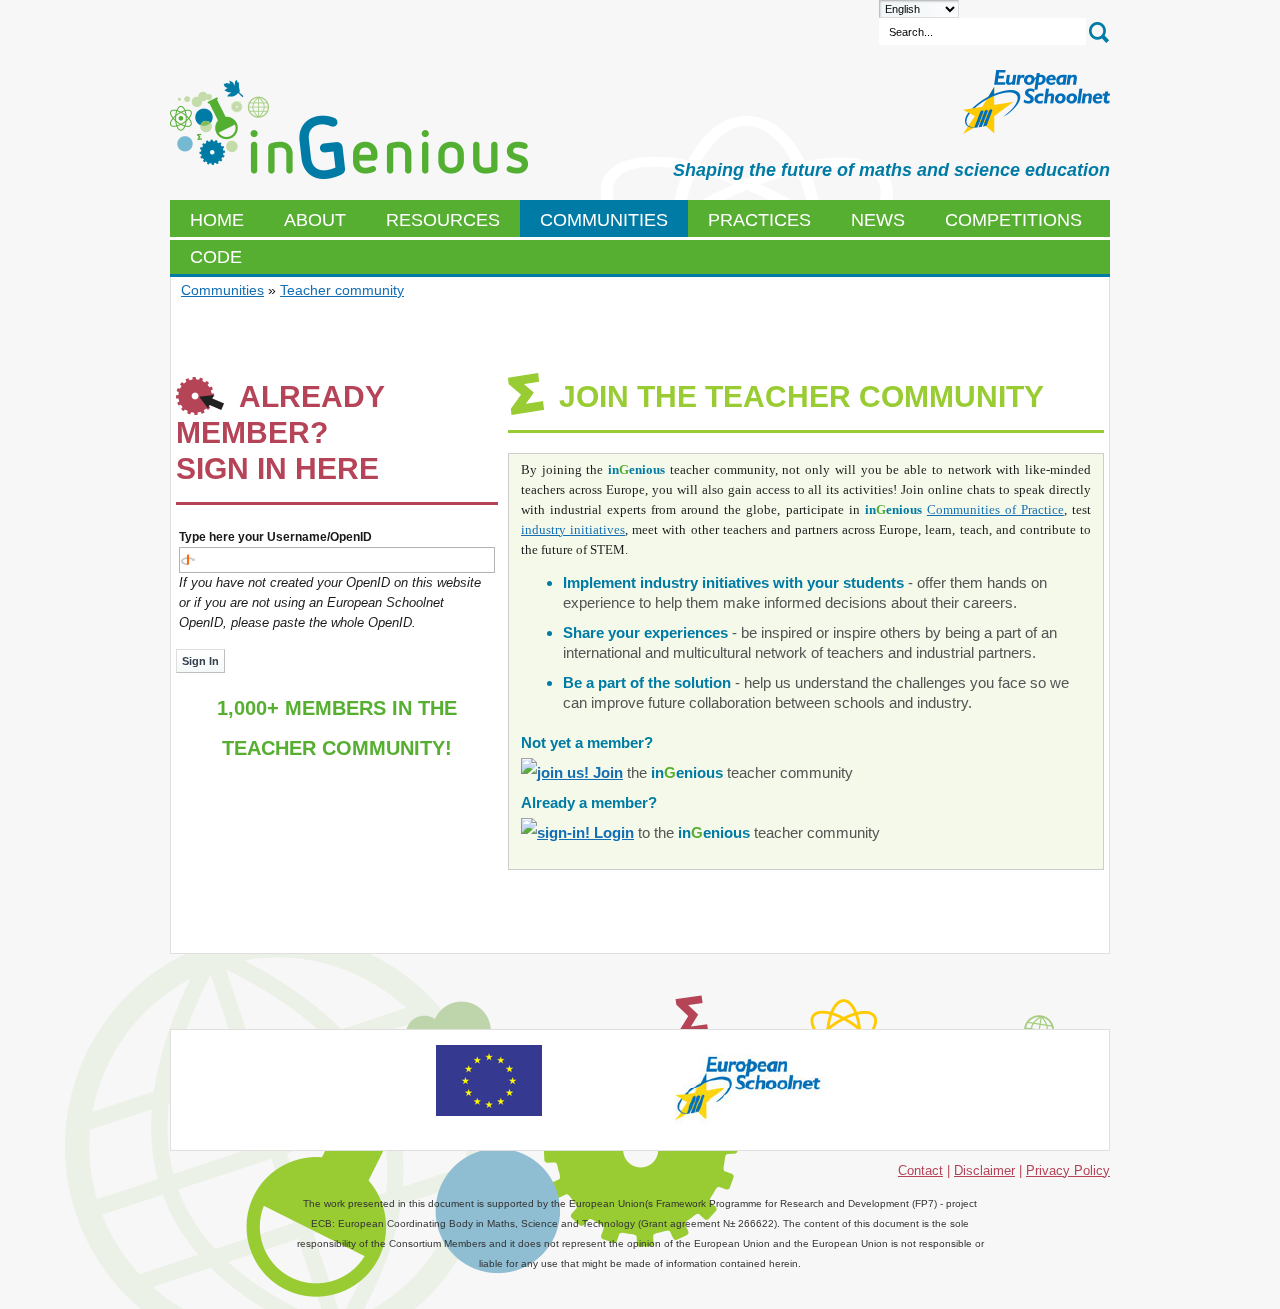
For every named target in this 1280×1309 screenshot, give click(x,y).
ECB (349, 130)
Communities (222, 290)
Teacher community (342, 290)
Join (606, 772)
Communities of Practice (995, 509)
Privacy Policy (1068, 1170)
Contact (920, 1170)
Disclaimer (984, 1170)
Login (612, 832)
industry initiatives (573, 529)
